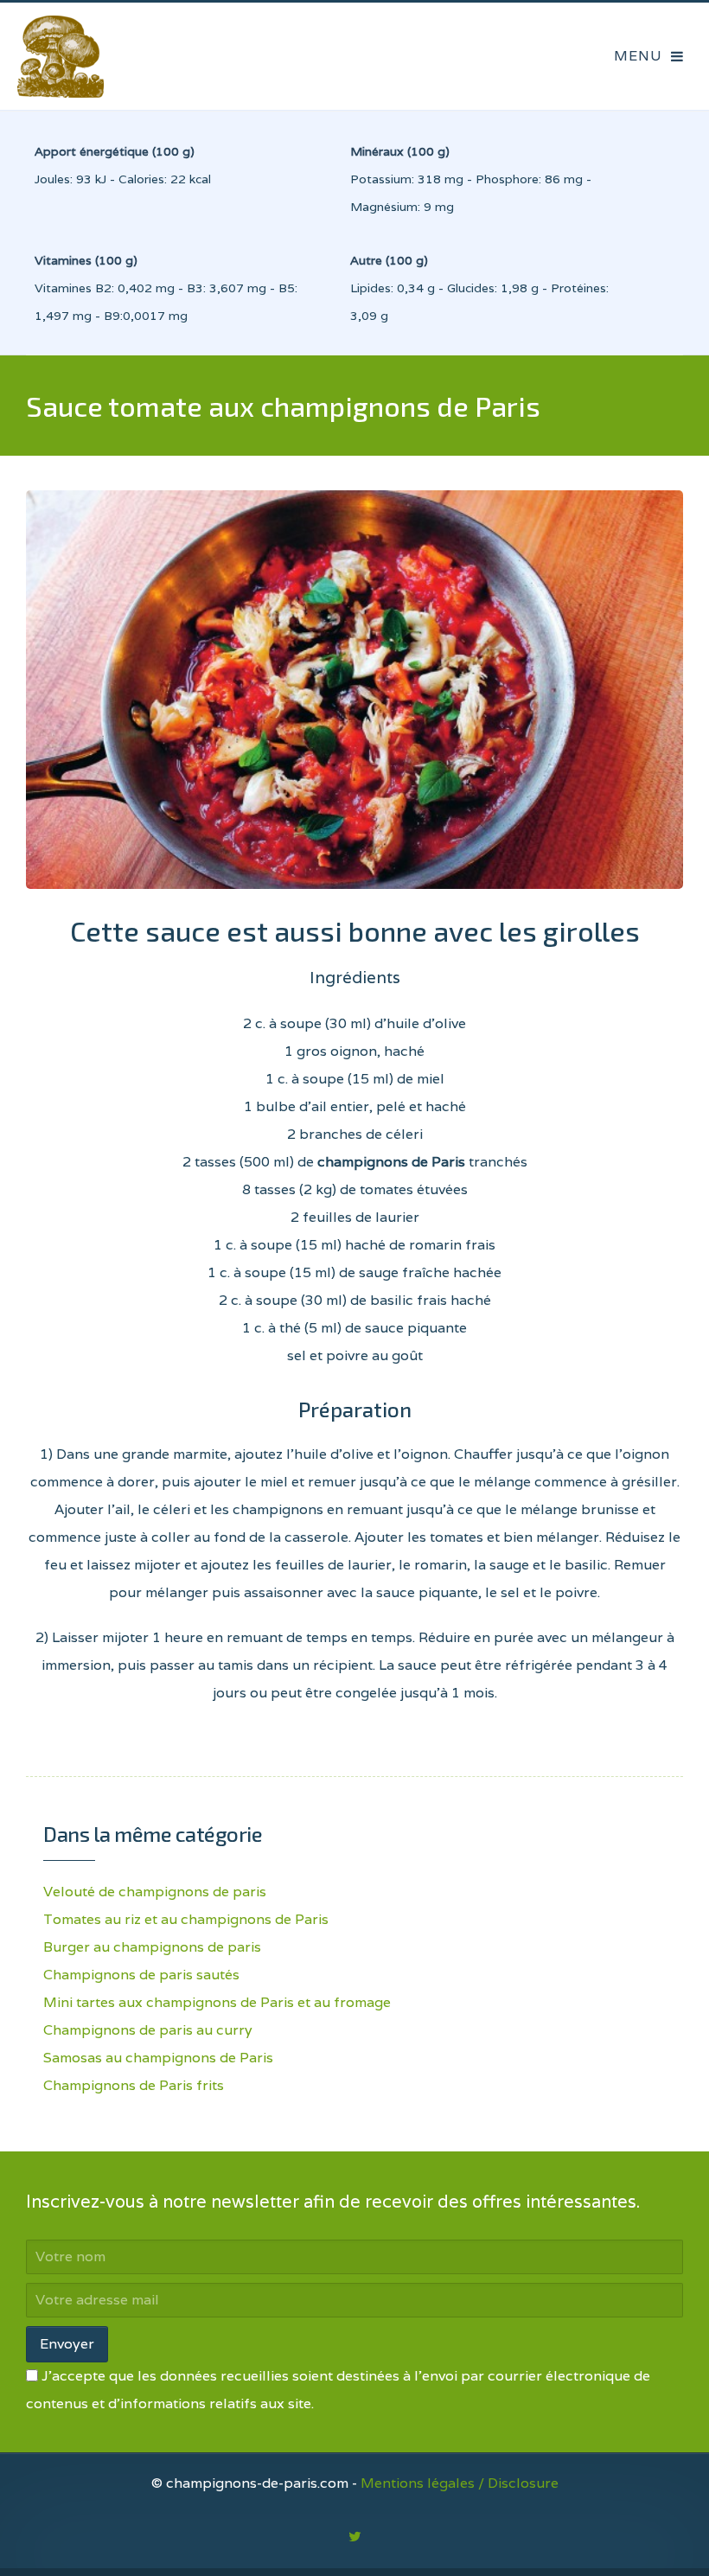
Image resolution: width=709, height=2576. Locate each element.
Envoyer (67, 2344)
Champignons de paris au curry (148, 2030)
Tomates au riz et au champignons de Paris (186, 1919)
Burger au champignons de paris (152, 1947)
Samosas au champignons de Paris (158, 2058)
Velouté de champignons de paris (155, 1892)
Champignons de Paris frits (134, 2085)
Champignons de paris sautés (141, 1975)
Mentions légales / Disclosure (460, 2483)
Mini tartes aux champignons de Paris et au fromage (217, 2002)
